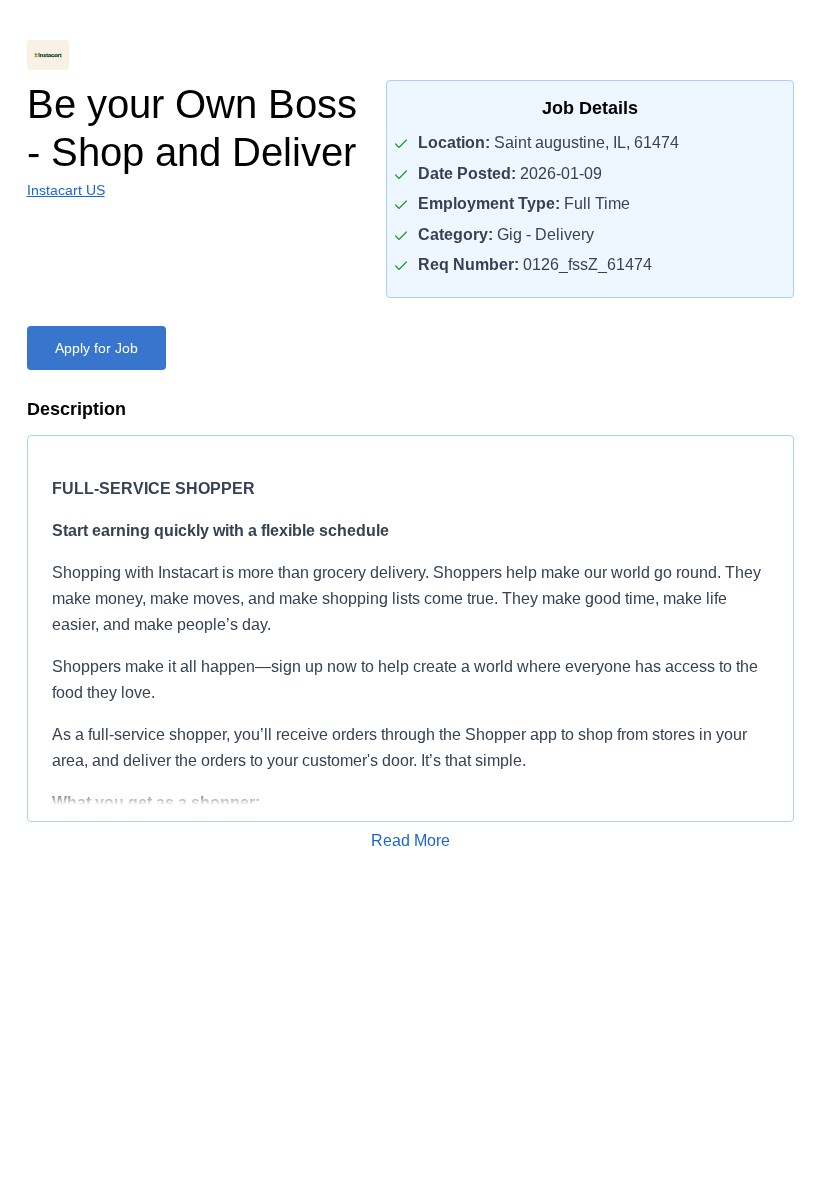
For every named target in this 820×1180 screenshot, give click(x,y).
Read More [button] (410, 840)
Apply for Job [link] (96, 348)
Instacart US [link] (66, 190)
